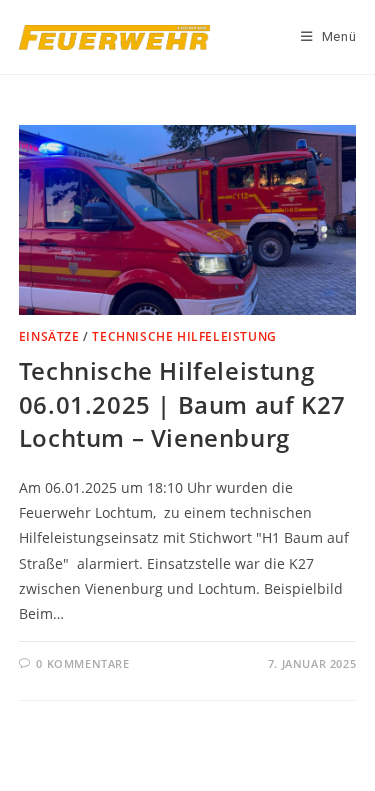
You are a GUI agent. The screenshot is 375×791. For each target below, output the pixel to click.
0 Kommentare (82, 663)
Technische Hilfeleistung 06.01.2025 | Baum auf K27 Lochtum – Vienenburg (182, 404)
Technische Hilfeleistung (184, 336)
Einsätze (49, 336)
